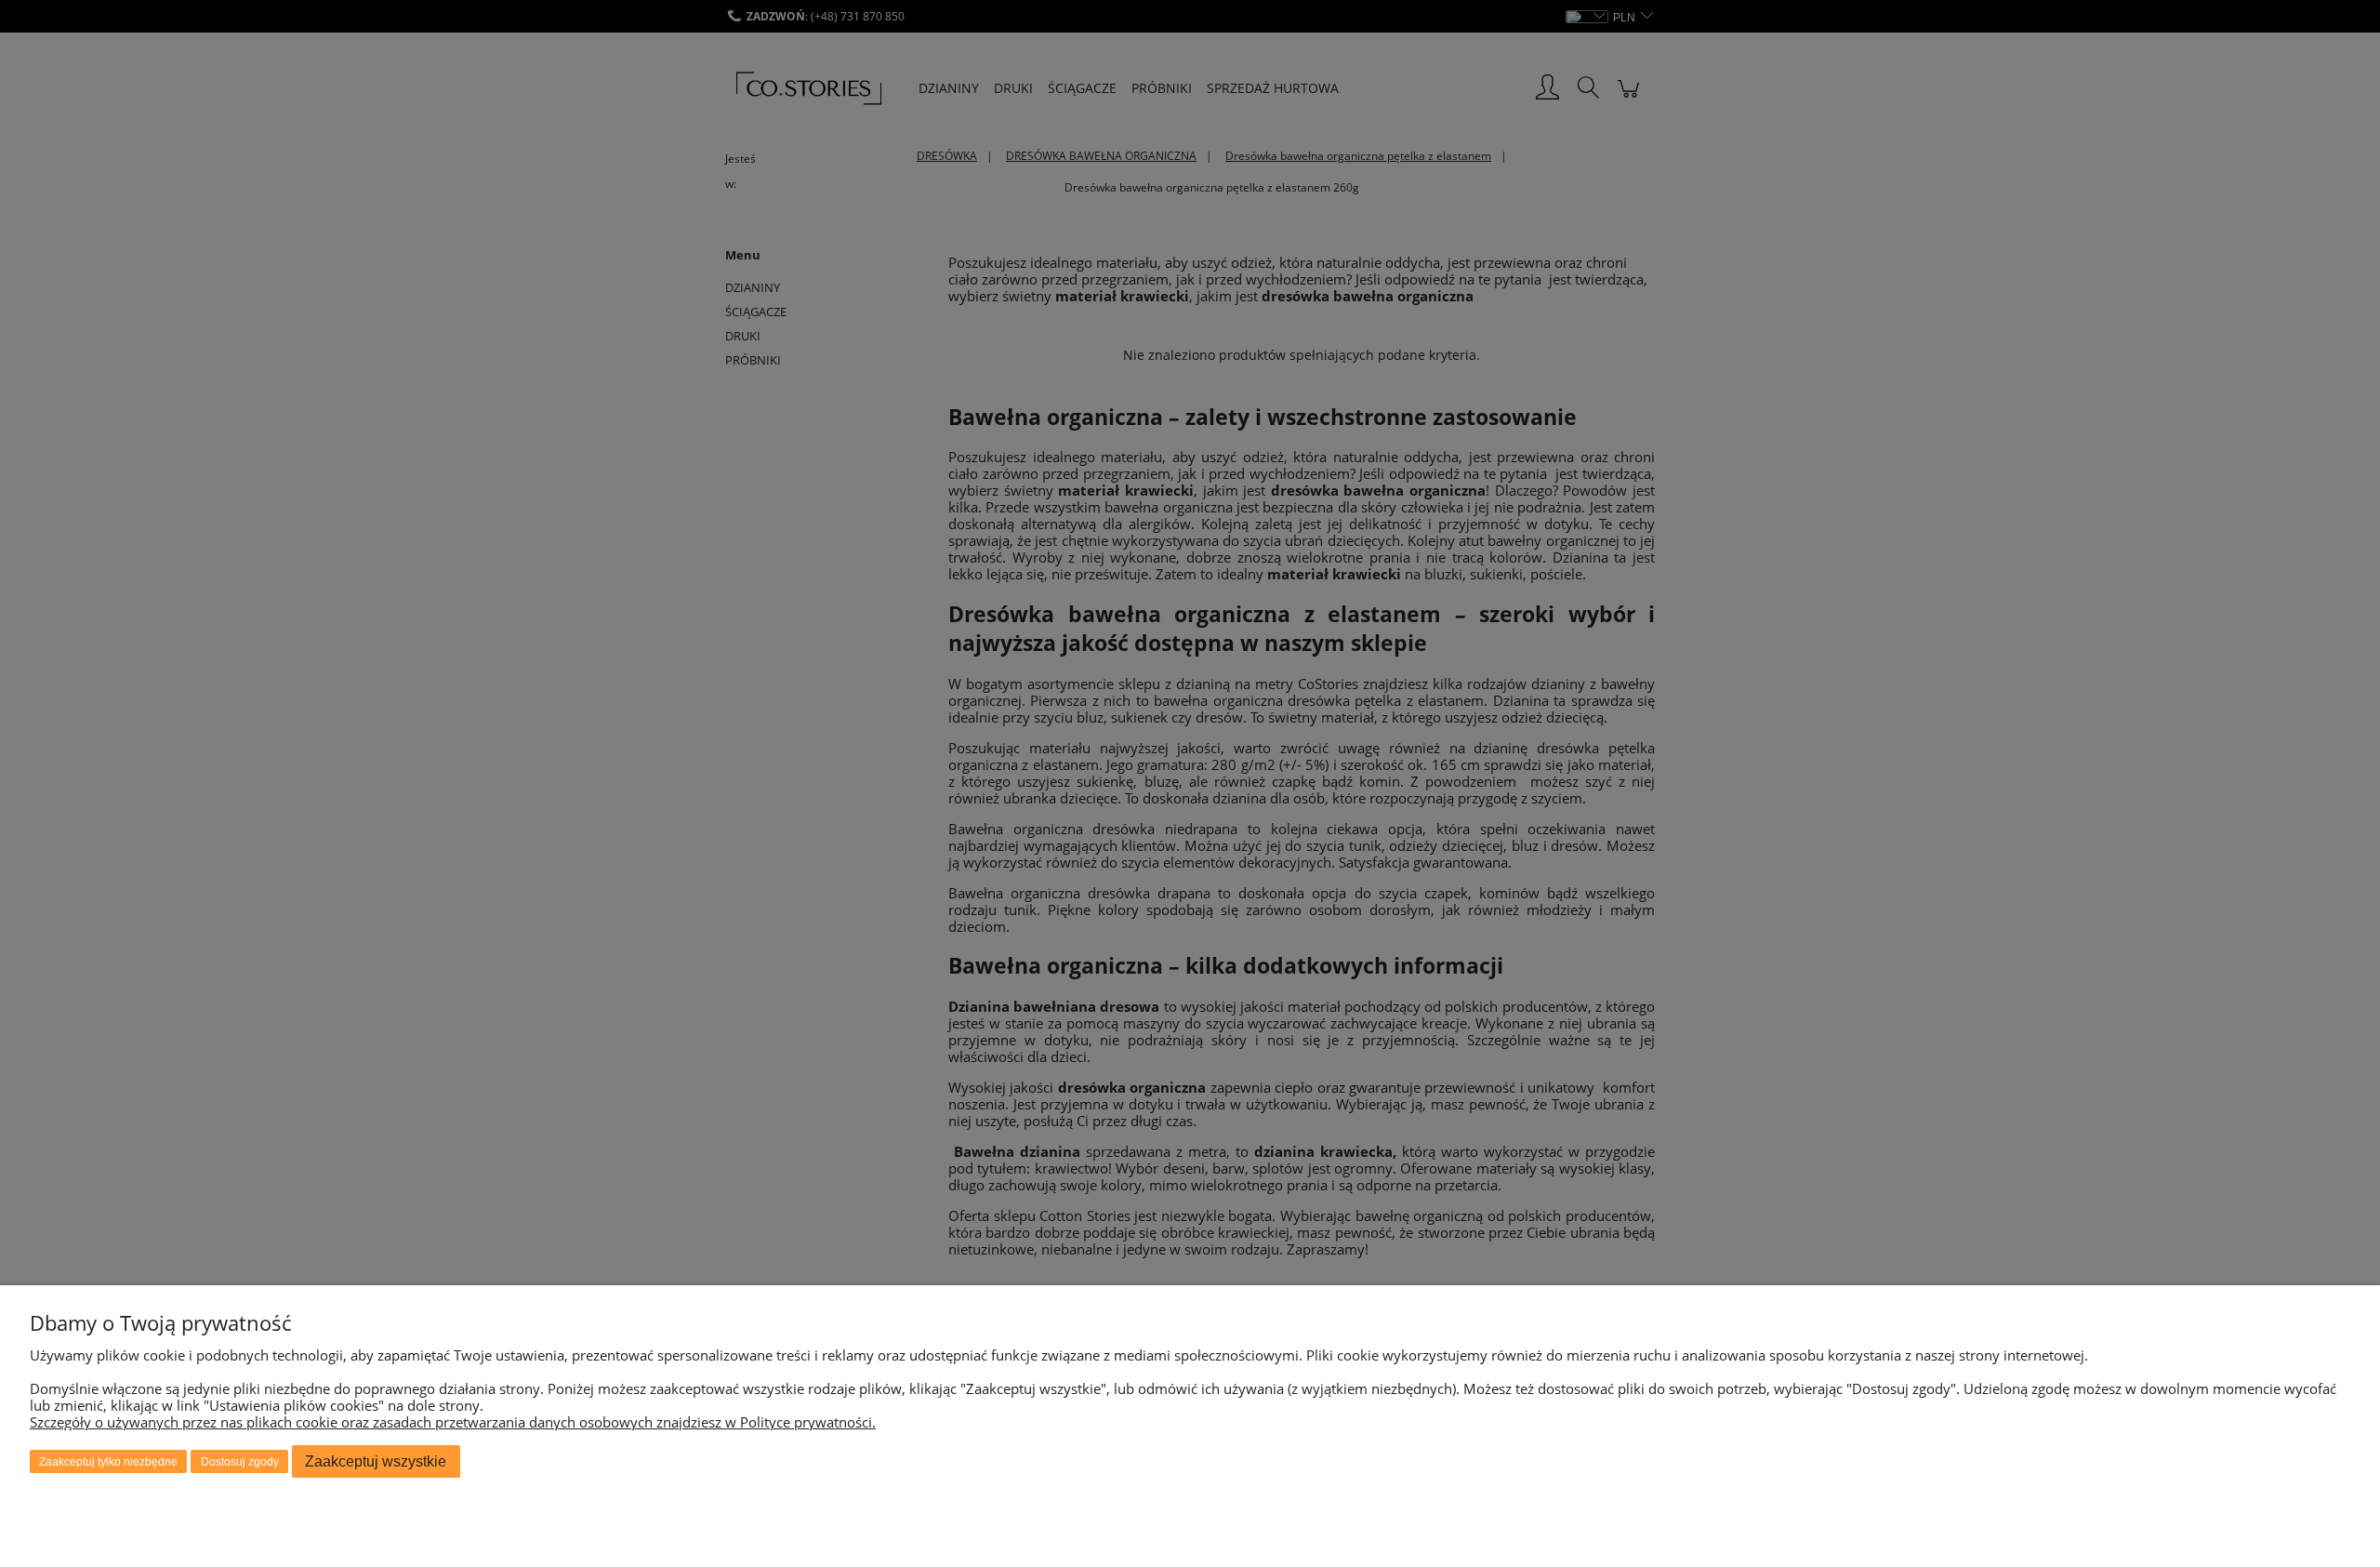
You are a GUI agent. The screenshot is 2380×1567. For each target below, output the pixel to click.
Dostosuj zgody (240, 1462)
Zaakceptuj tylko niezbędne (108, 1462)
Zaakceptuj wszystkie (376, 1461)
